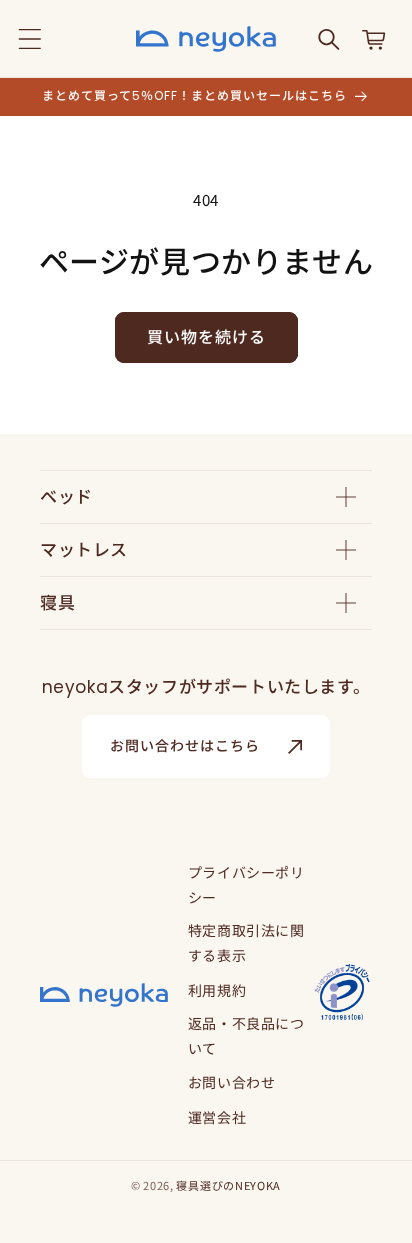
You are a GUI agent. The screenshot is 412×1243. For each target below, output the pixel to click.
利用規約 (217, 990)
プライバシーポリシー (246, 884)
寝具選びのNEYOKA (228, 1185)
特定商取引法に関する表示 (246, 942)
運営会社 (217, 1117)
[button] (30, 39)
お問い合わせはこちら (185, 746)
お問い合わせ (232, 1082)
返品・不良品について (246, 1035)
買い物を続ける (206, 337)
